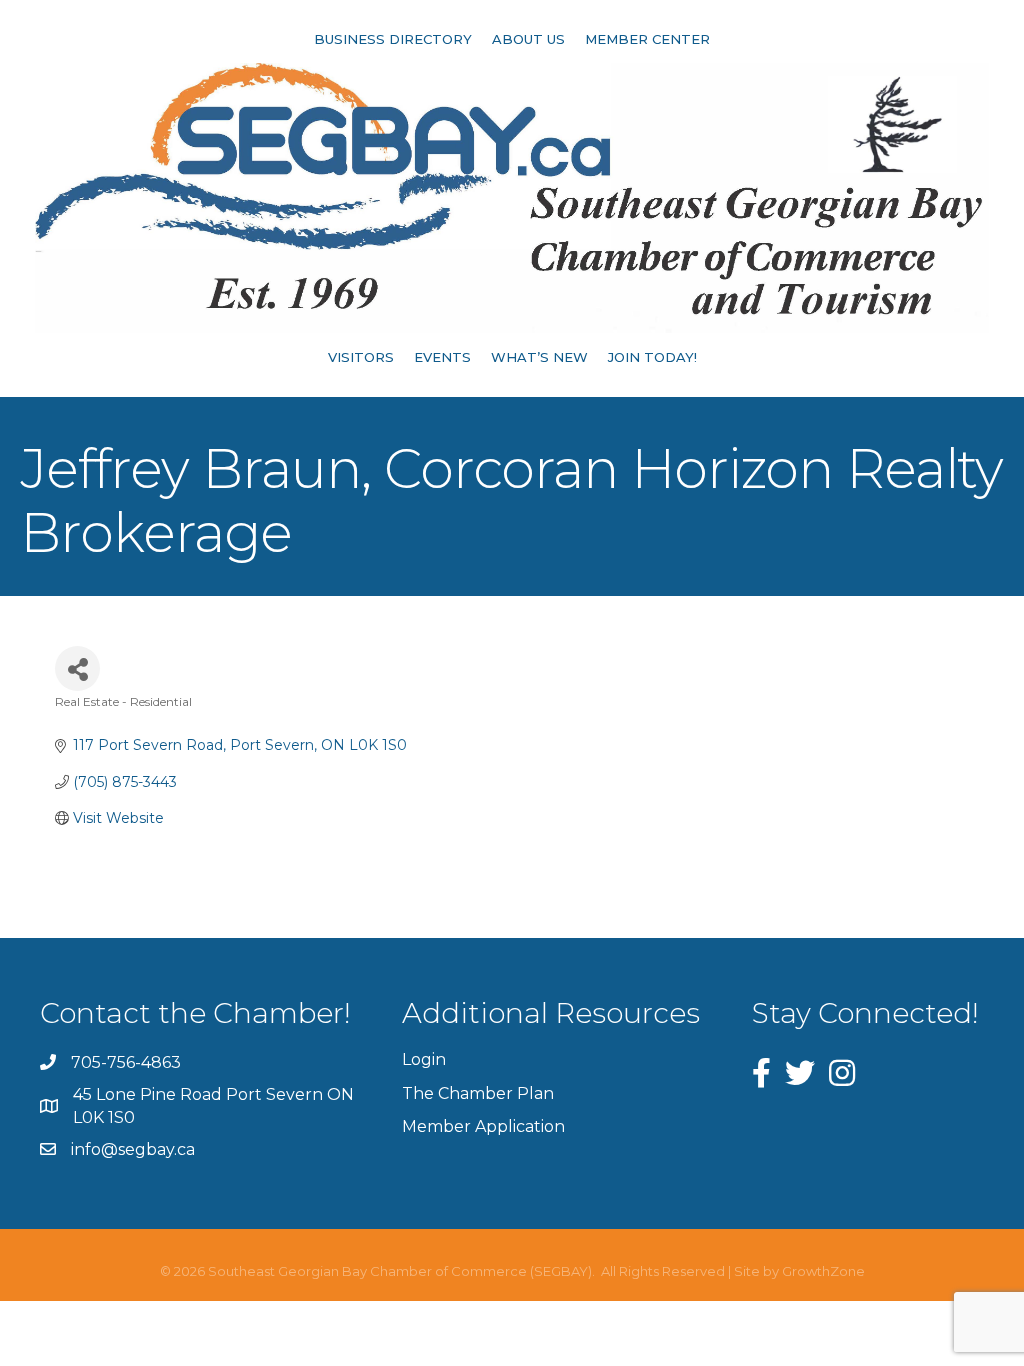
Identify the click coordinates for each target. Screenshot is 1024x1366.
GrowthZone (823, 1271)
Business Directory (393, 39)
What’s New (539, 357)
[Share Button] (77, 668)
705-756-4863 (126, 1062)
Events (442, 357)
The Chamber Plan (478, 1093)
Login (424, 1059)
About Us (528, 39)
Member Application (483, 1126)
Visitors (361, 357)
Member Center (647, 39)
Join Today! (652, 357)
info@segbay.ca (133, 1149)
